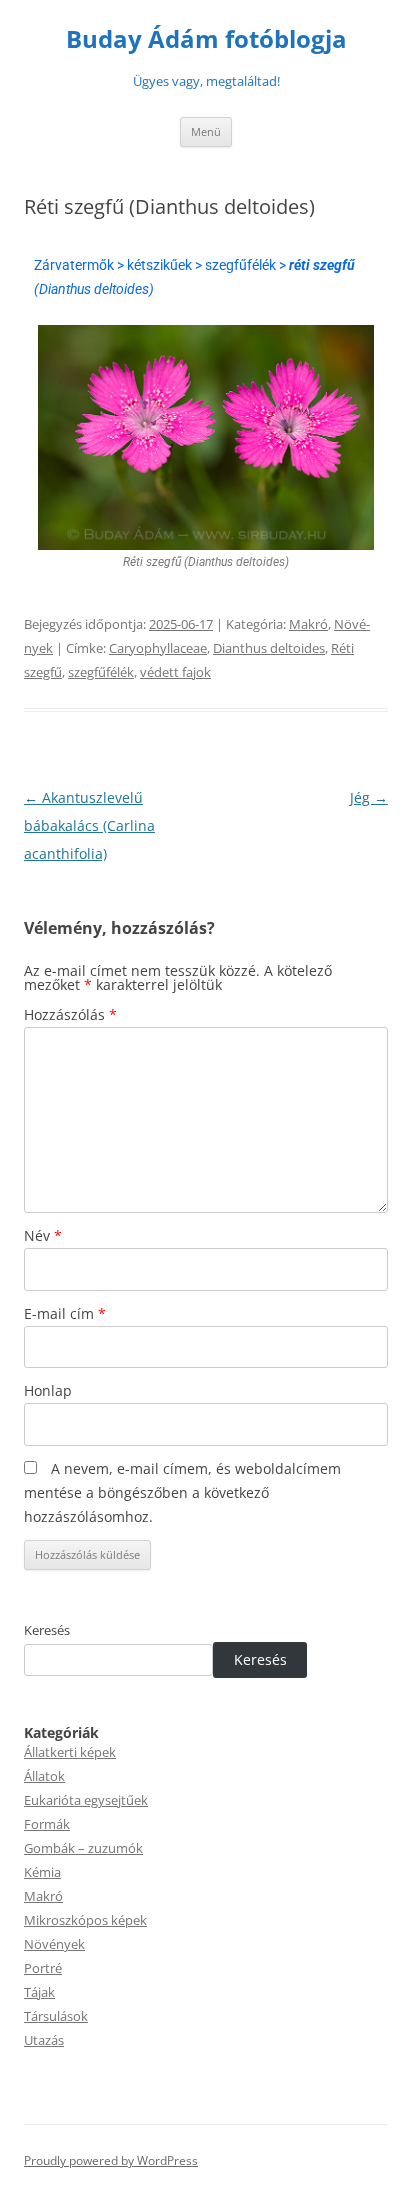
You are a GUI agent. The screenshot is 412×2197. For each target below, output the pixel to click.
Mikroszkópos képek (85, 1920)
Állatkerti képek (70, 1752)
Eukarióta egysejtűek (86, 1800)
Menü (206, 131)
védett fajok (175, 672)
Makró (308, 624)
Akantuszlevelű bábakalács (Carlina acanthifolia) (89, 825)
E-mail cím (65, 1313)
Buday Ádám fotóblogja (206, 39)
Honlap (48, 1390)
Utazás (44, 2040)
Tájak (39, 1992)
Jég (369, 797)
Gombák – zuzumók (83, 1848)
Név (43, 1235)
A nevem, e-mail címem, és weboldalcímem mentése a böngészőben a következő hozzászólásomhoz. (182, 1492)
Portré (43, 1968)
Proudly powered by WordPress (111, 2160)
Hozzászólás (70, 1014)
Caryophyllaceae (158, 648)
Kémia (42, 1872)
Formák (47, 1824)
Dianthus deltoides (269, 648)
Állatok (44, 1776)
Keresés (47, 1630)
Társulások (56, 2016)
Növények (54, 1944)
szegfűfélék (101, 672)
